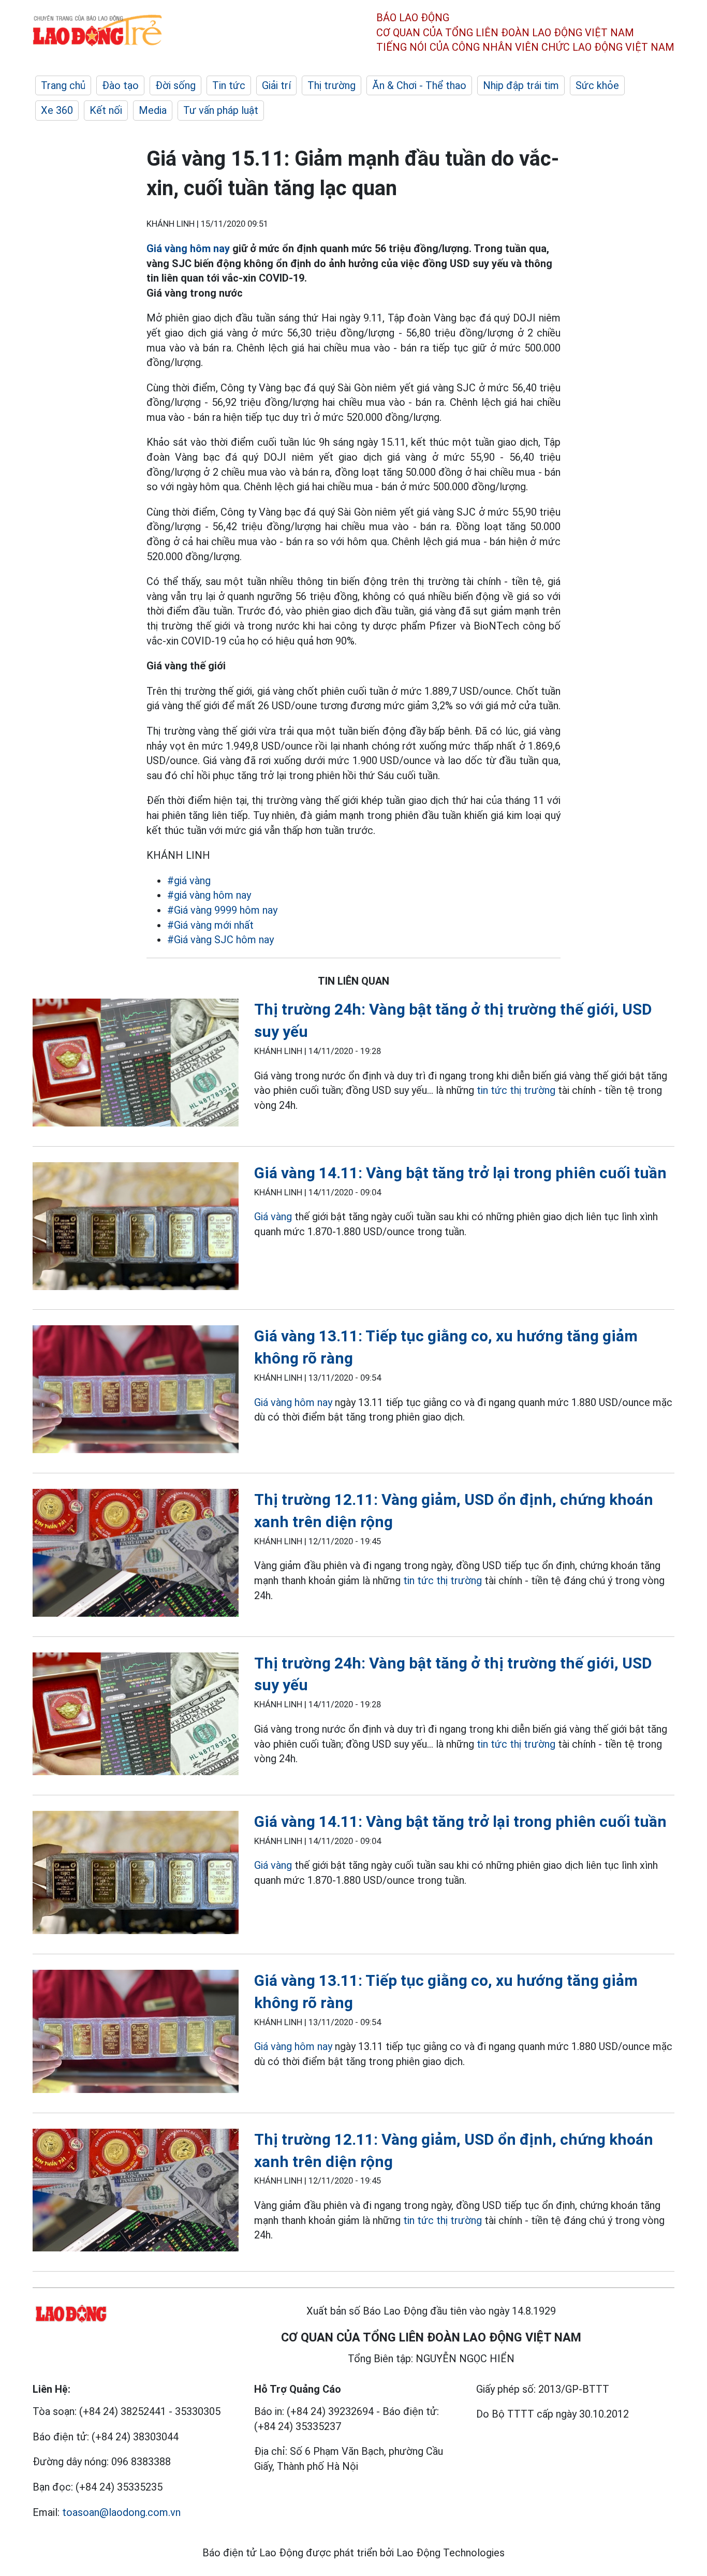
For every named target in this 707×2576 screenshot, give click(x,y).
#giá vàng (189, 881)
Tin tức (229, 85)
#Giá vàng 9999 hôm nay (222, 910)
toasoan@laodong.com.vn (121, 2512)
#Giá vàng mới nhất (210, 925)
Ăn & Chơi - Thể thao (419, 85)
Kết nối (106, 110)
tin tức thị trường (516, 1090)
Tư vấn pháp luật (221, 110)
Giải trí (276, 85)
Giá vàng (273, 1217)
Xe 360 (57, 110)
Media (153, 110)
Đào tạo (120, 85)
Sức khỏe (597, 85)
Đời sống (175, 85)
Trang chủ (63, 85)
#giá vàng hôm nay (209, 895)
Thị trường (332, 85)
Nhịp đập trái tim (521, 85)
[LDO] (136, 1065)
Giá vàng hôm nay (188, 248)
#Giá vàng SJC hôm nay (220, 940)
